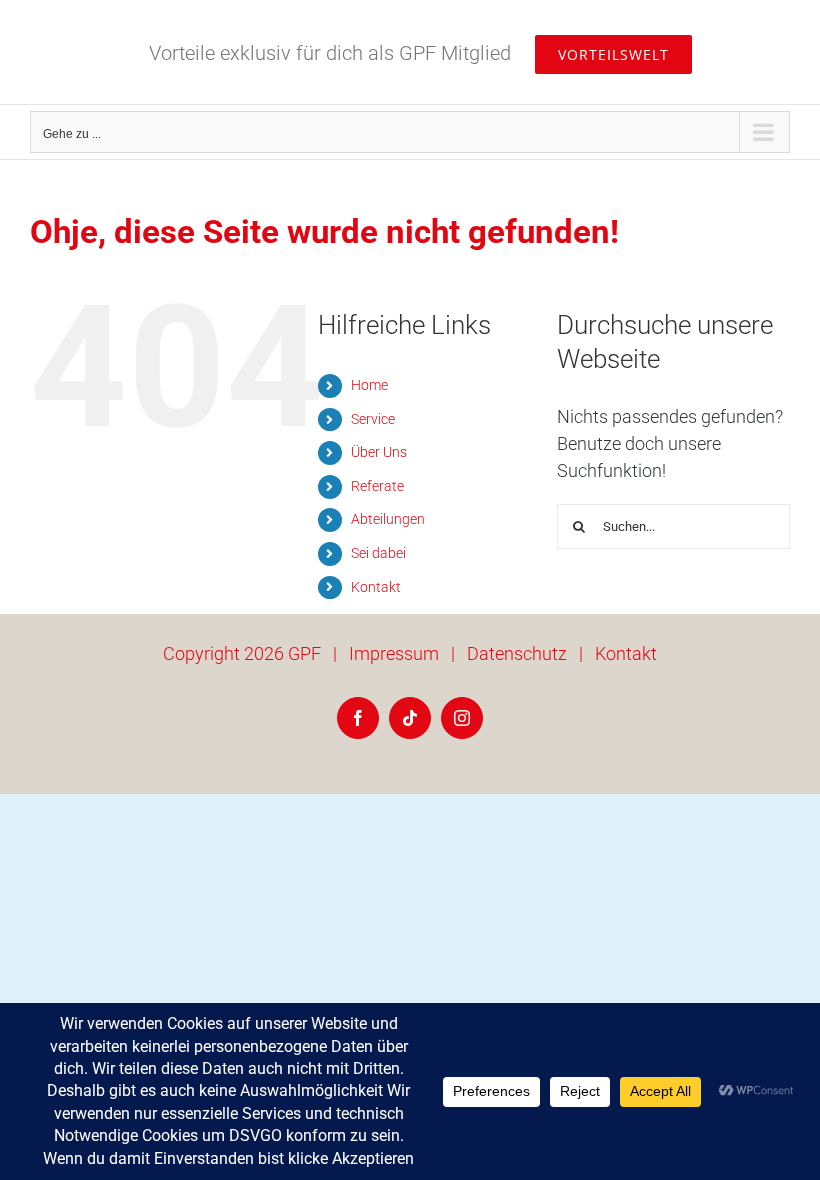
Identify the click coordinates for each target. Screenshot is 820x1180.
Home (369, 385)
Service (373, 419)
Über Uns (379, 452)
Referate (377, 486)
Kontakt (376, 587)
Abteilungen (388, 519)
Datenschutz (517, 653)
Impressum (394, 653)
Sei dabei (378, 553)
